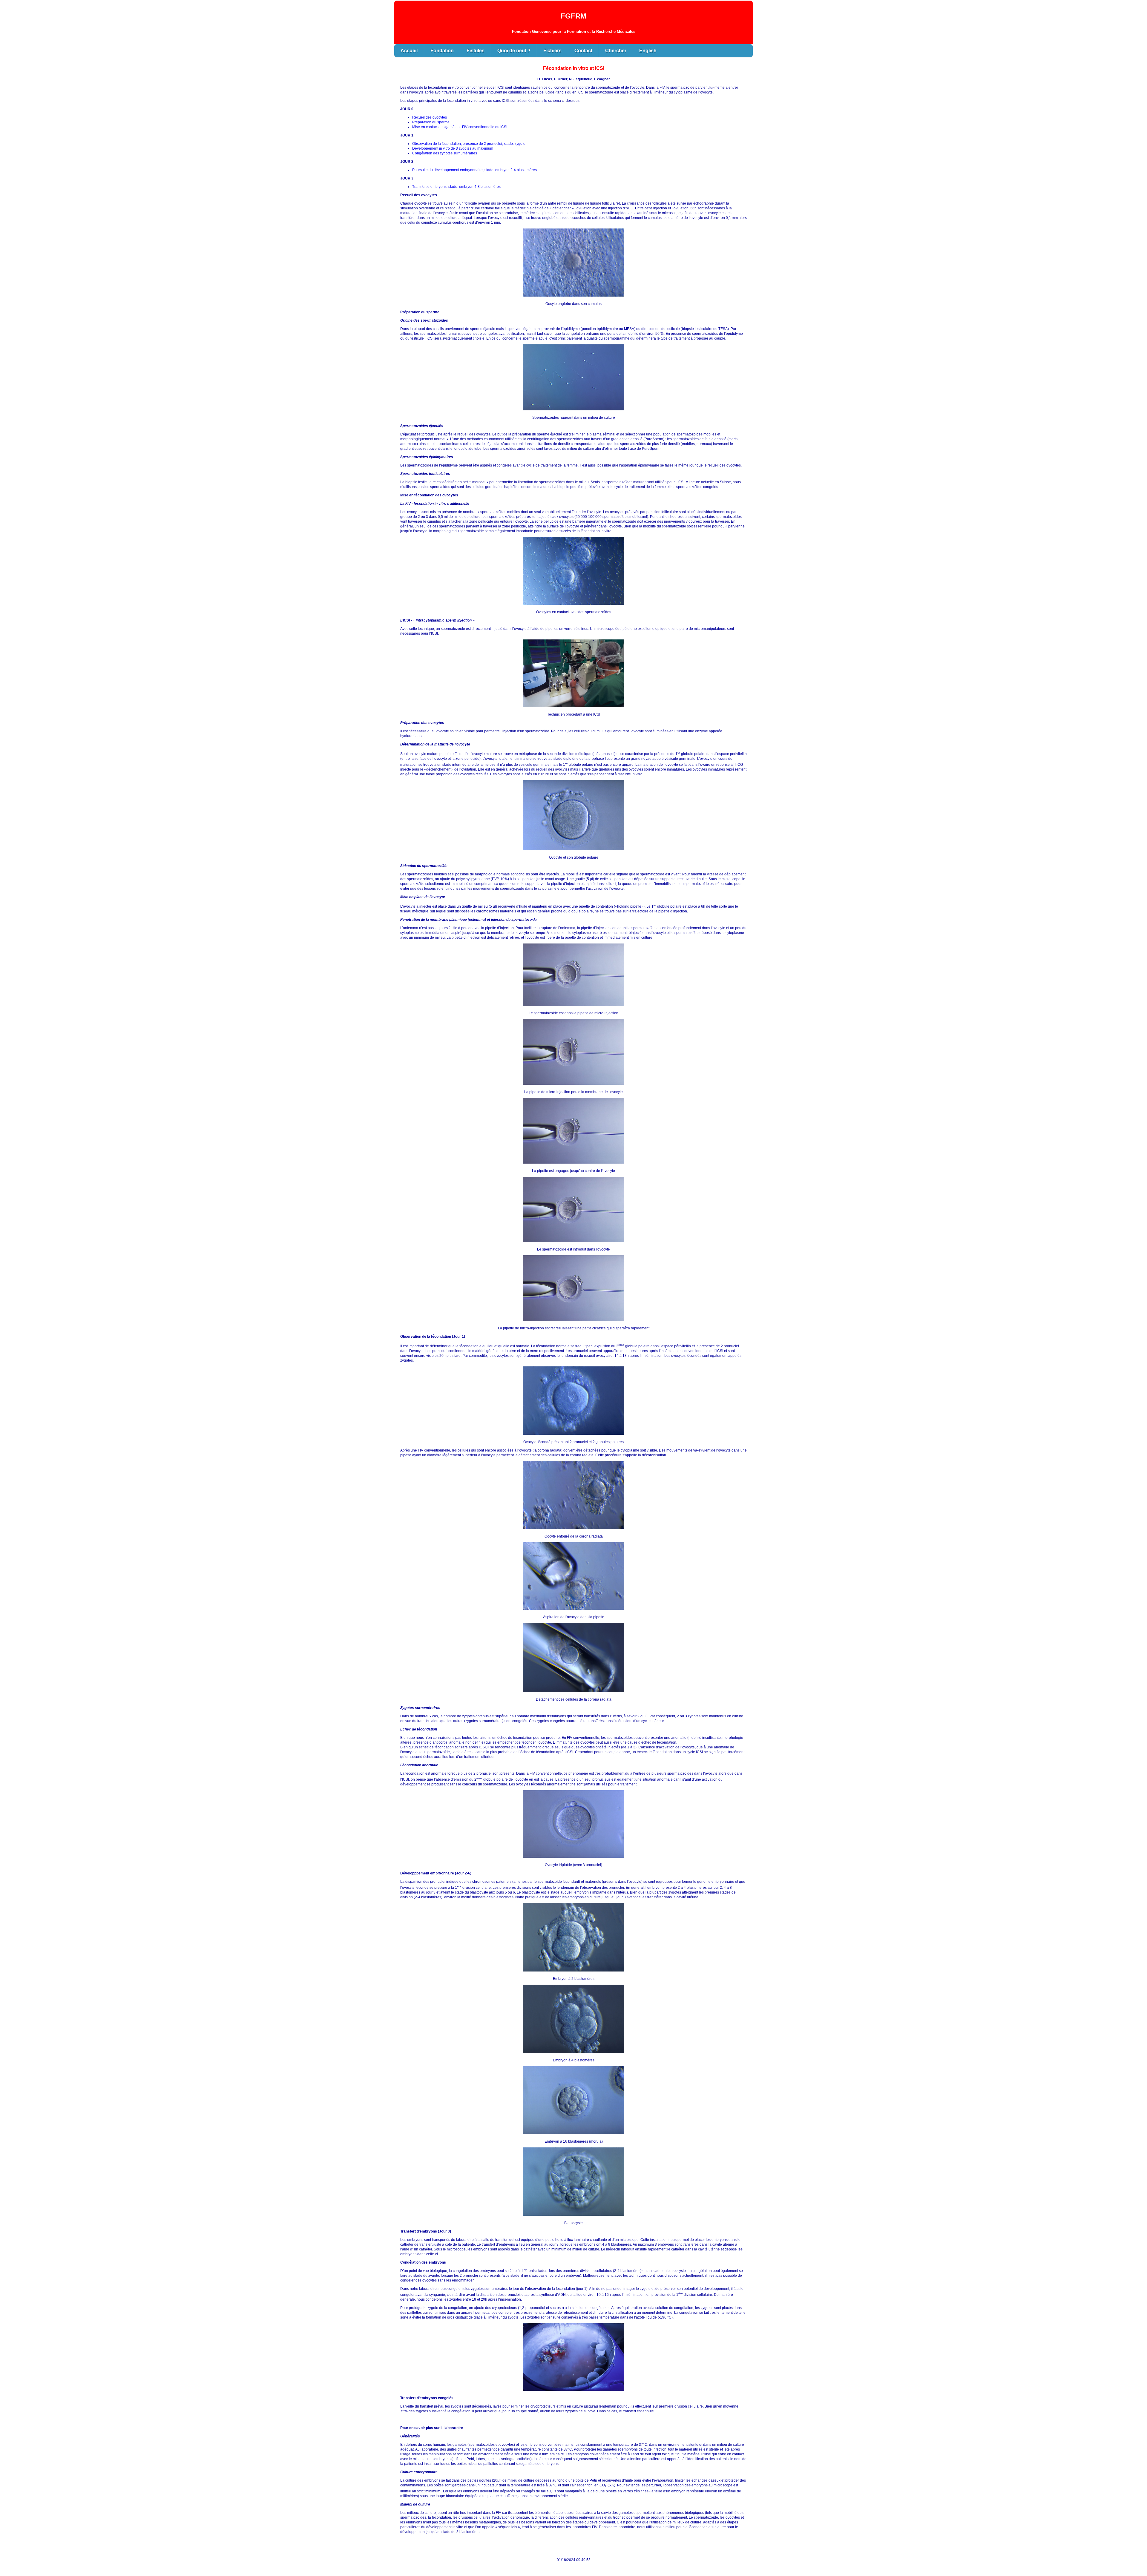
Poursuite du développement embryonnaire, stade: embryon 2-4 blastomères (474, 170)
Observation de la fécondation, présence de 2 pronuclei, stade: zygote (469, 144)
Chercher (616, 51)
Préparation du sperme (431, 122)
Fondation (442, 51)
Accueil (409, 51)
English (648, 51)
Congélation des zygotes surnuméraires (445, 153)
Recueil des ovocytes (430, 117)
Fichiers (552, 51)
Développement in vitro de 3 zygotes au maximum (453, 148)
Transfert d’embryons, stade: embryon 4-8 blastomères (456, 187)
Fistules (476, 51)
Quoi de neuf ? (514, 51)
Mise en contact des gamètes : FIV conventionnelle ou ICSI (460, 127)
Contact (583, 51)
